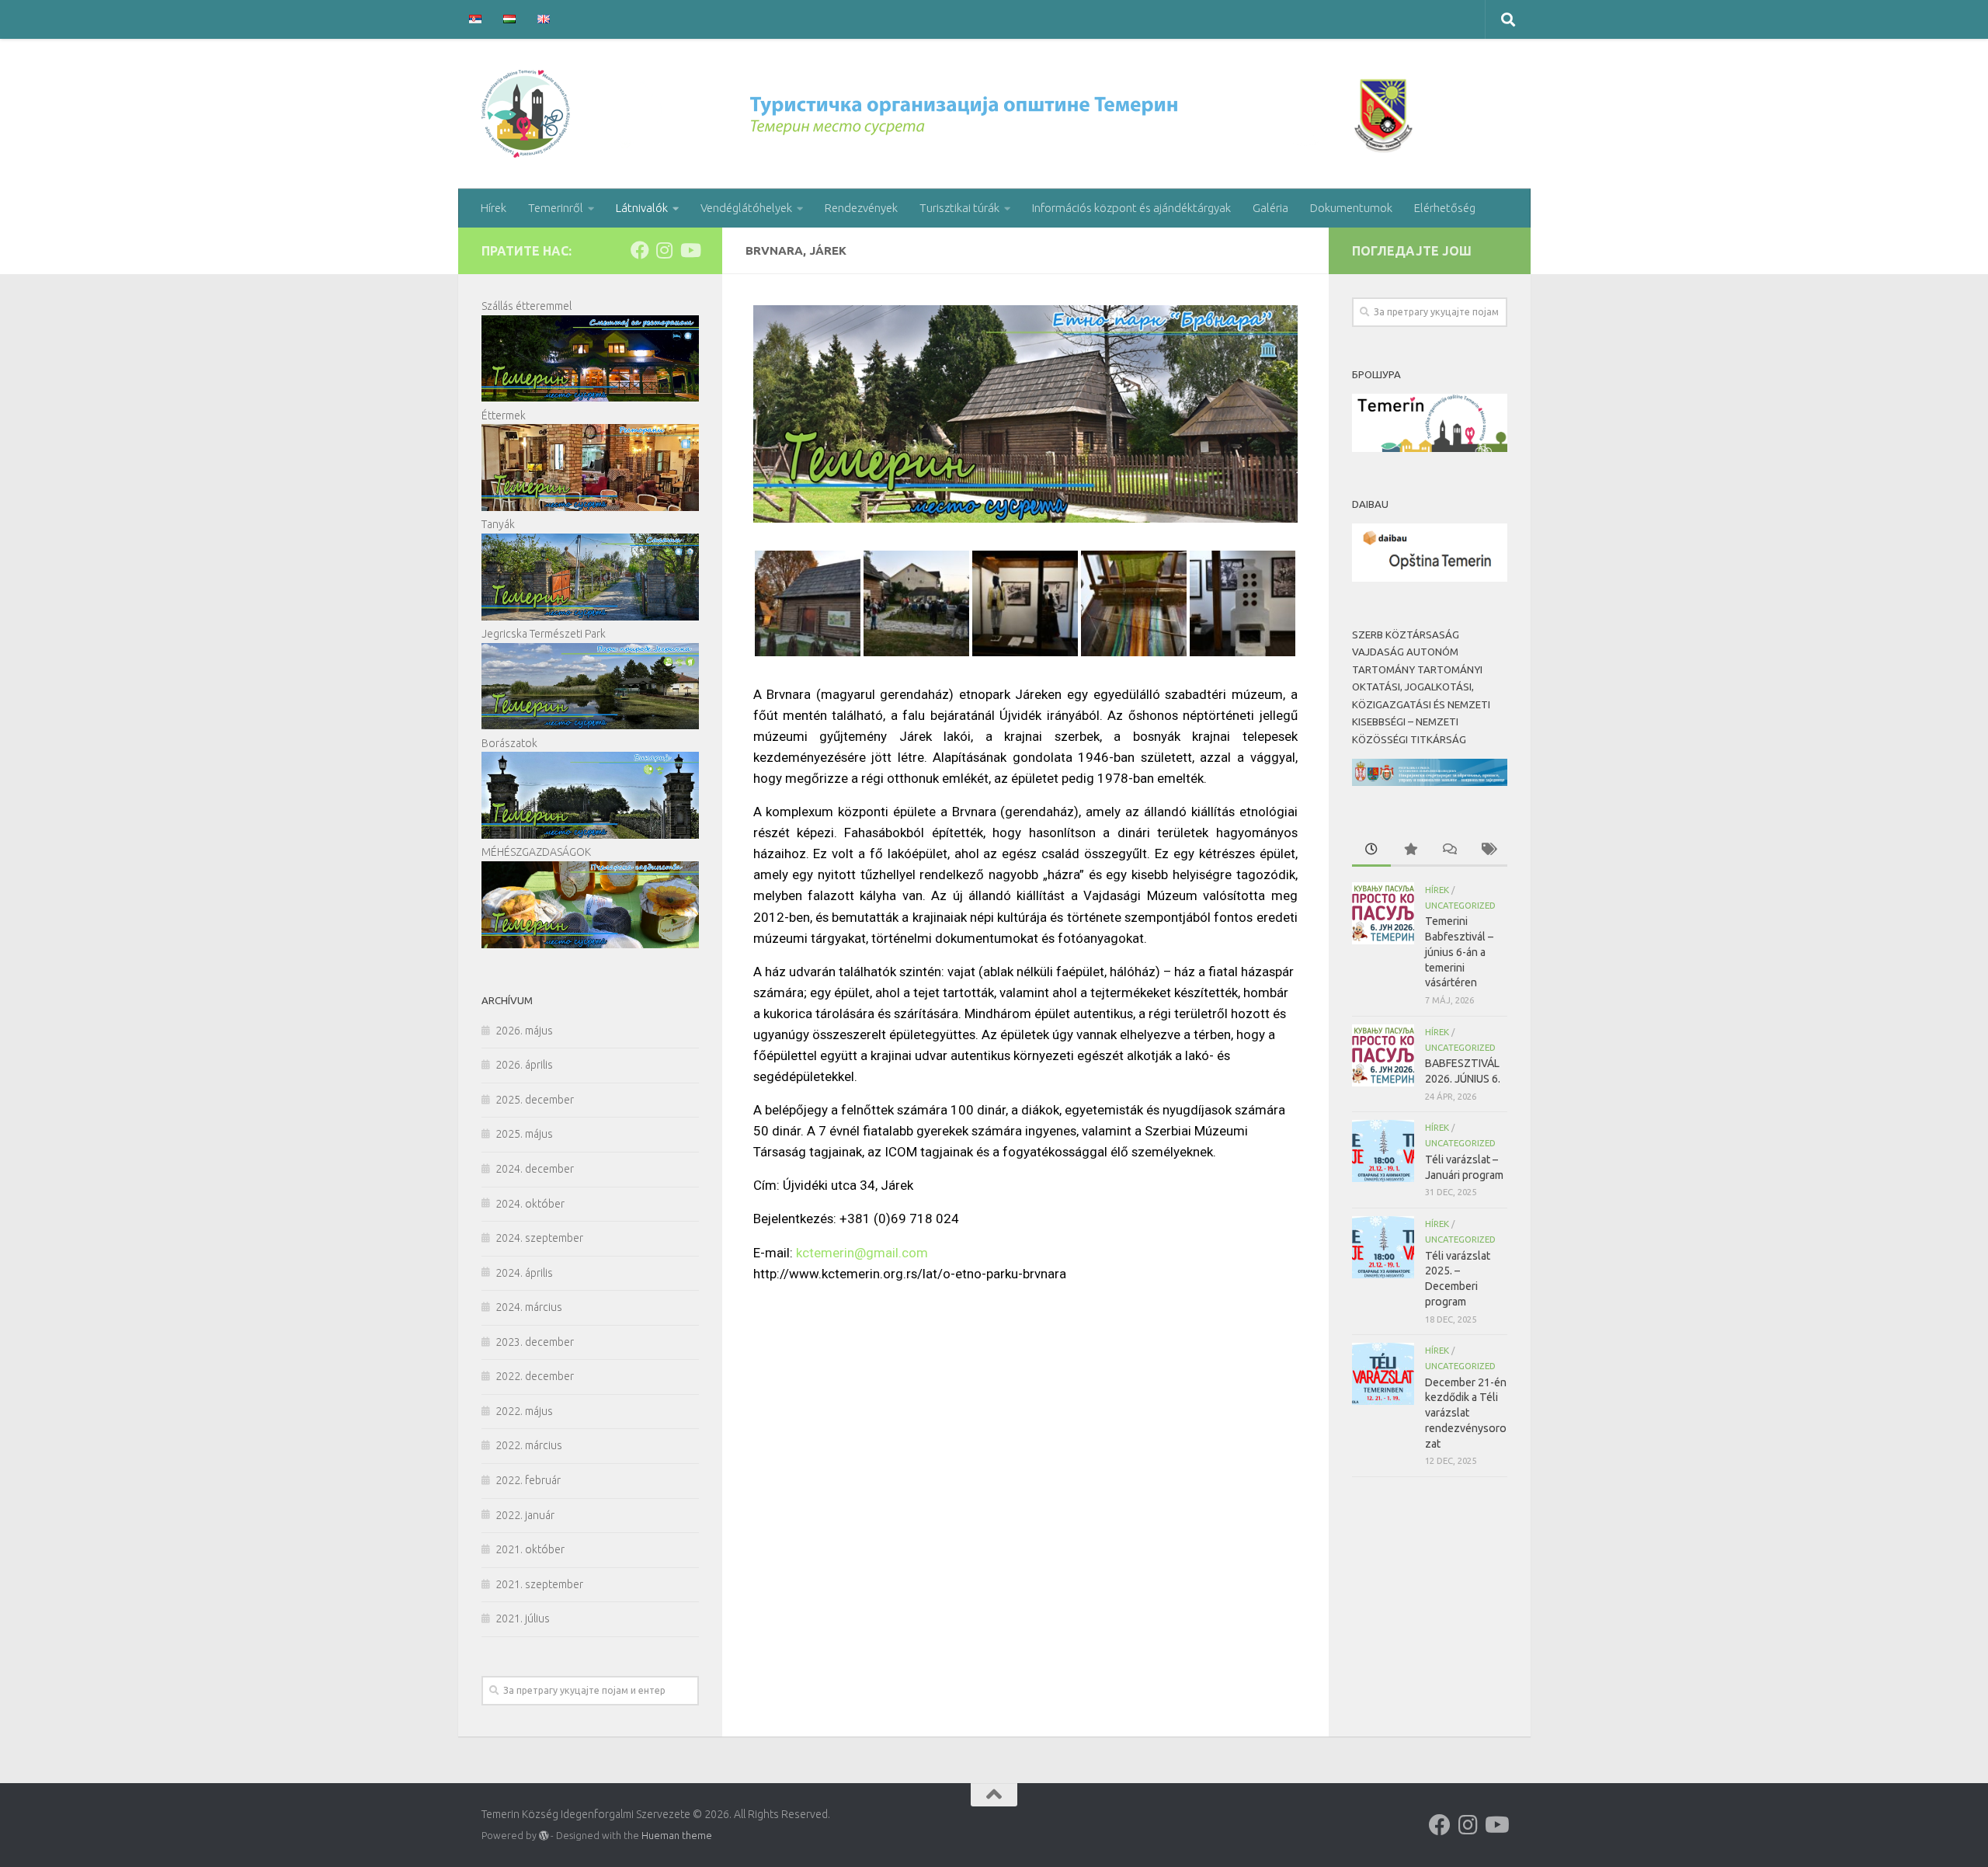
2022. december (535, 1376)
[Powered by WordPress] (544, 1836)
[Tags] (1488, 850)
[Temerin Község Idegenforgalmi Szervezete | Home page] (951, 114)
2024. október (530, 1204)
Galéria (1270, 208)
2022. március (529, 1445)
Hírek (494, 208)
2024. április (524, 1273)
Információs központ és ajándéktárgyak (1131, 208)
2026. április (524, 1065)
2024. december (535, 1169)
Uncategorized (1460, 905)
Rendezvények (861, 208)
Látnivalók (642, 208)
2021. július (523, 1618)
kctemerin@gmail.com (862, 1253)
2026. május (524, 1031)
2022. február (528, 1480)
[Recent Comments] (1449, 850)
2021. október (530, 1549)
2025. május (524, 1134)
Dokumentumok (1351, 208)
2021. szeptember (539, 1584)
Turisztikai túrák (959, 208)
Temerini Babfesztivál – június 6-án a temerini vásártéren (1459, 952)
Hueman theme (677, 1835)
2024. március (529, 1307)
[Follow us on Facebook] (640, 250)
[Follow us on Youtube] (690, 250)
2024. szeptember (539, 1238)
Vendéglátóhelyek (746, 208)
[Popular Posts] (1410, 850)
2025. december (535, 1100)
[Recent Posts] (1371, 850)
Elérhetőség (1445, 208)
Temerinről (556, 208)
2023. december (535, 1342)
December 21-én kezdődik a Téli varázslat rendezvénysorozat (1466, 1413)
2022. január (525, 1515)
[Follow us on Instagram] (665, 250)
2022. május (524, 1411)
